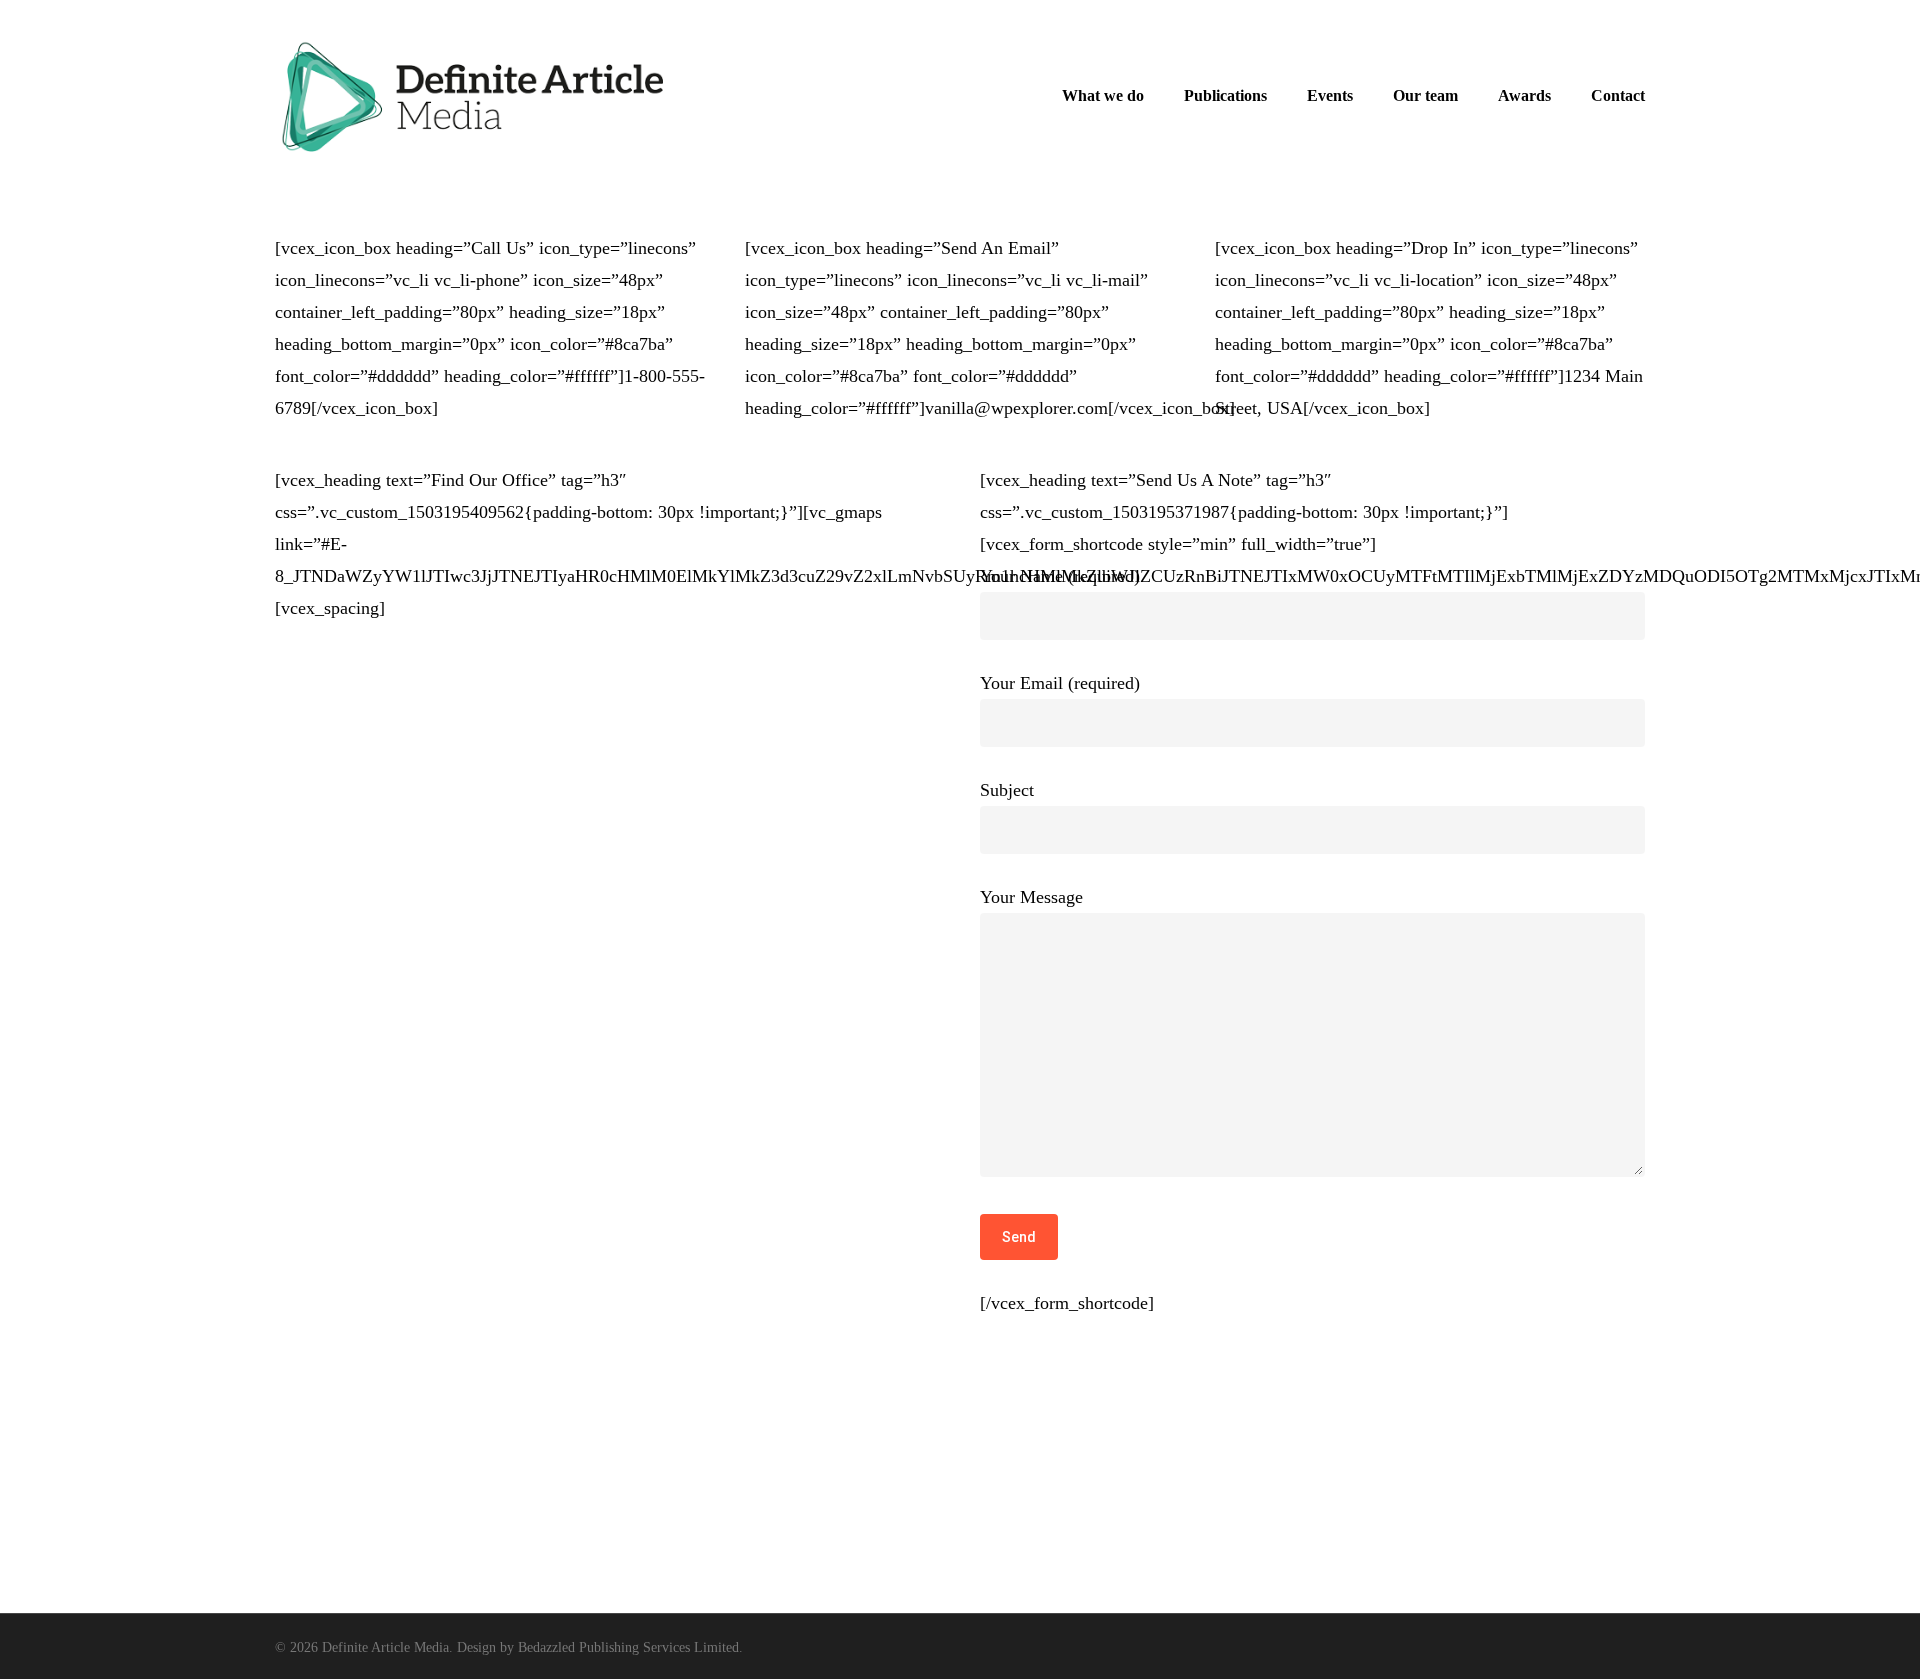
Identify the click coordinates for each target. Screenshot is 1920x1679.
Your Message (1031, 897)
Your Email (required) (1060, 683)
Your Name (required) (1060, 576)
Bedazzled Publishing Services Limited (628, 1647)
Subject (1007, 790)
